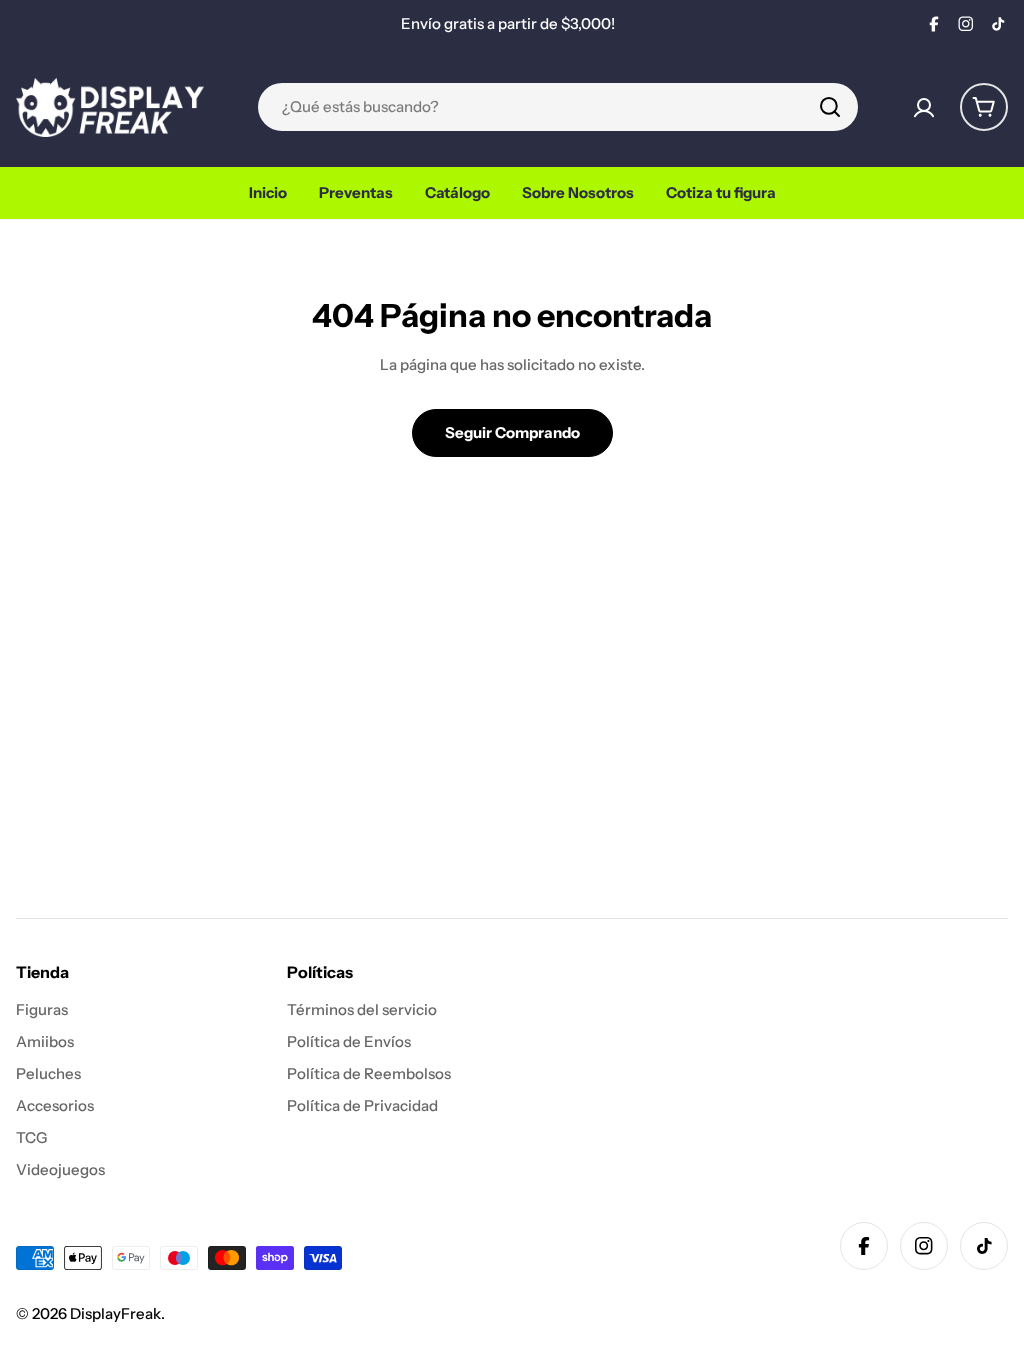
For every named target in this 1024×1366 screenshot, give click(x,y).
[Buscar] (830, 107)
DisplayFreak (115, 1313)
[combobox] (558, 107)
